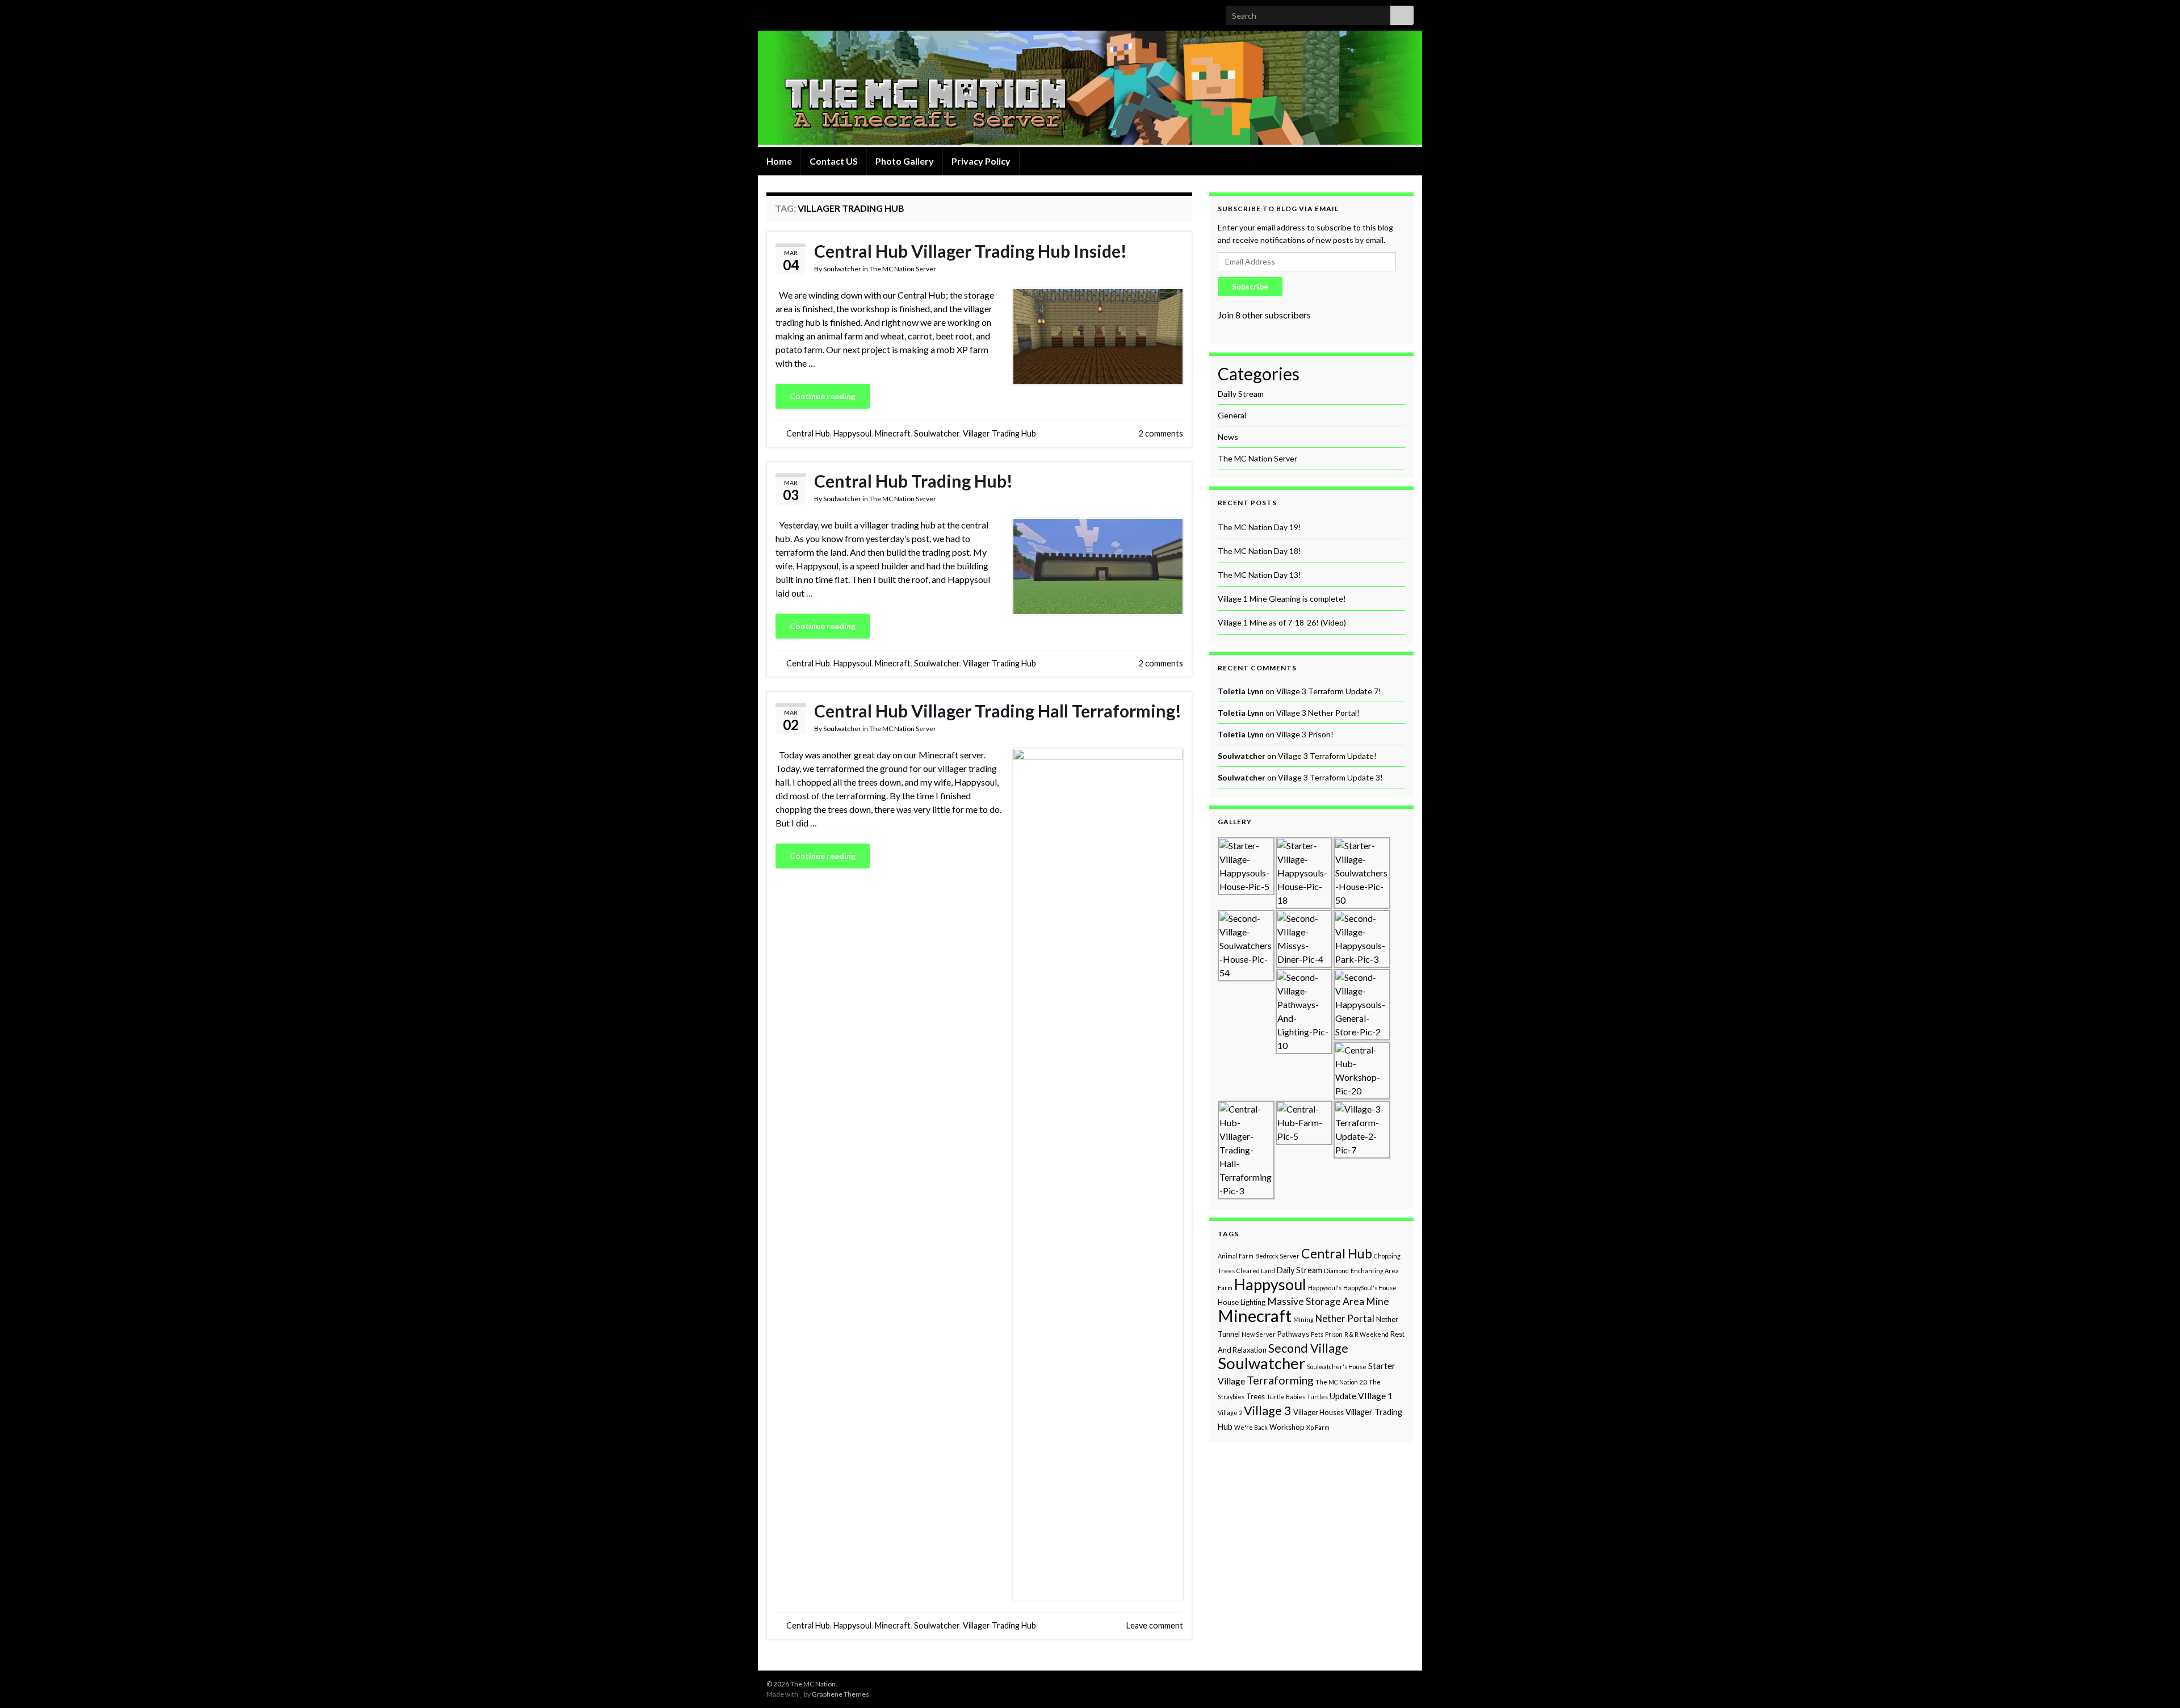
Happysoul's (1325, 1288)
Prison (1334, 1334)
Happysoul (852, 433)
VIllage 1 (1375, 1396)
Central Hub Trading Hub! (913, 481)
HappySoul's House (1370, 1288)
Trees (1255, 1396)
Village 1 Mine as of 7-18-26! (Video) (1282, 622)
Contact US (834, 161)
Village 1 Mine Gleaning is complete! (1282, 599)
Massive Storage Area (1316, 1301)
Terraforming (1280, 1380)
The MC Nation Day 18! (1259, 551)
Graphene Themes (840, 1694)
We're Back (1251, 1427)
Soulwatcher (842, 269)
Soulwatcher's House (1337, 1367)
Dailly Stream (1241, 394)
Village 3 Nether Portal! (1318, 713)
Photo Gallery (905, 161)
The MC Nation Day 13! (1259, 575)
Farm (1225, 1288)
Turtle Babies (1286, 1397)
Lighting (1253, 1302)
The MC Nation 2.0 (1341, 1382)
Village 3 (1268, 1411)
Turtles (1317, 1397)
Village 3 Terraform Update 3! (1330, 777)
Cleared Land (1256, 1271)
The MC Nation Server (903, 269)
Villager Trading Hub (999, 433)
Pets (1317, 1334)
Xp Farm (1318, 1427)
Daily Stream (1299, 1270)
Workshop (1287, 1427)
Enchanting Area (1375, 1271)
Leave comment (1155, 1625)
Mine (1378, 1301)
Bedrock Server (1277, 1256)
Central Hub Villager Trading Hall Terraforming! (998, 711)
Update (1343, 1396)
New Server (1259, 1334)
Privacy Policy (981, 161)
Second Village (1308, 1348)
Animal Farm (1236, 1256)
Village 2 (1230, 1413)
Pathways (1293, 1334)
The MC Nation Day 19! (1259, 527)
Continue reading (823, 396)
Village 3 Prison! (1305, 734)
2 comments (1161, 433)
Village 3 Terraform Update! (1327, 756)
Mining (1303, 1319)
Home (779, 161)
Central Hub (808, 433)
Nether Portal (1345, 1319)
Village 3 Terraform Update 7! (1329, 691)
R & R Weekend (1366, 1334)
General (1232, 415)
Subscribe (1250, 286)
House (1228, 1302)
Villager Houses (1319, 1412)
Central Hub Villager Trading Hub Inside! (970, 251)
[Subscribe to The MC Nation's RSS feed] (772, 12)
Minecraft (893, 433)
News (1228, 437)
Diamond (1336, 1271)
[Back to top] (2154, 1682)
